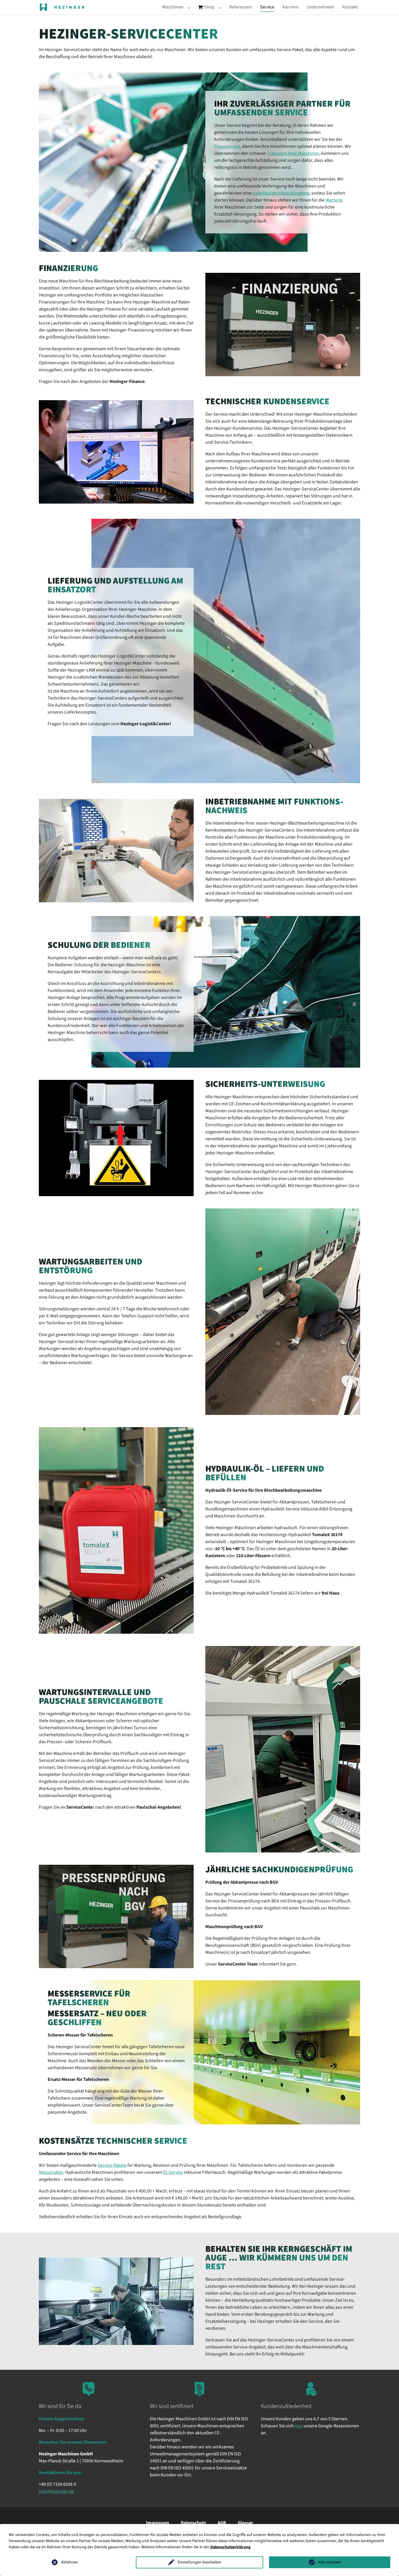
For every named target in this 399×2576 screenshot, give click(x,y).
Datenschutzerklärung (230, 2547)
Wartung (334, 200)
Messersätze (51, 2172)
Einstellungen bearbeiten (199, 2562)
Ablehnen (70, 2562)
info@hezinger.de (56, 2491)
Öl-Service (173, 2172)
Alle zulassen (329, 2562)
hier (299, 2426)
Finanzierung (227, 146)
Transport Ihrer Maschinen (293, 153)
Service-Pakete (112, 2165)
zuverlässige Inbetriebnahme (281, 193)
